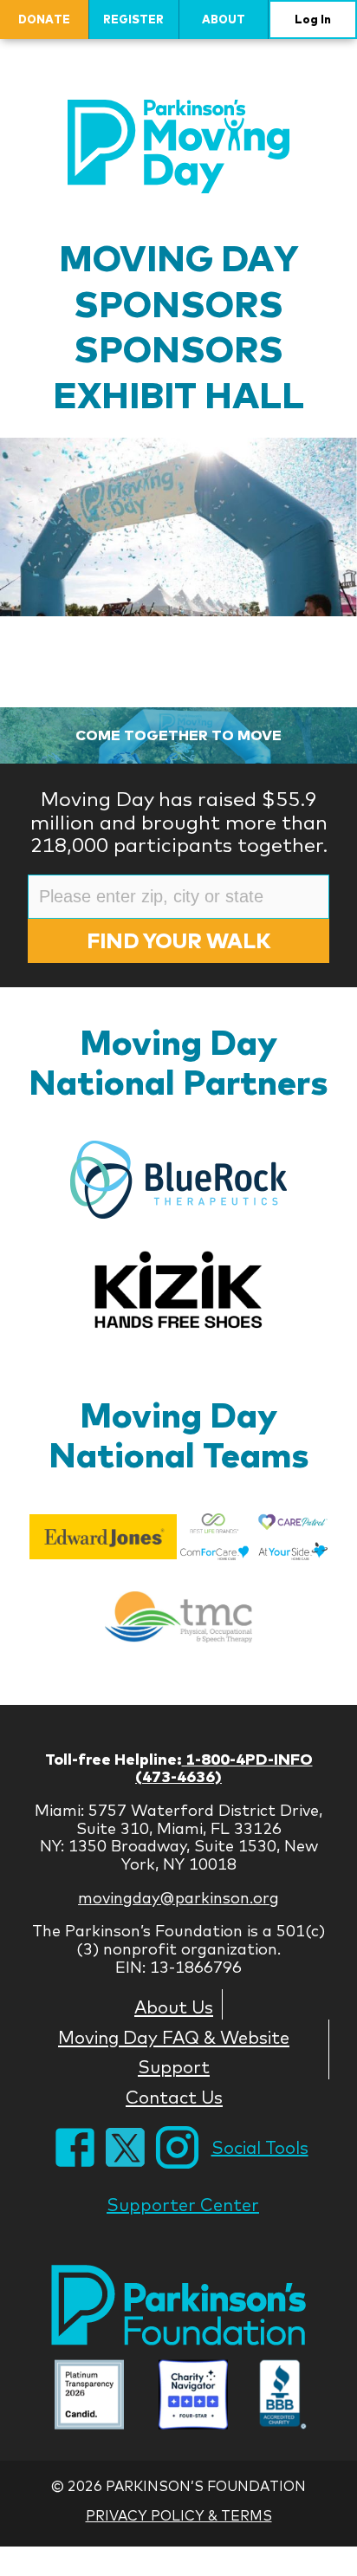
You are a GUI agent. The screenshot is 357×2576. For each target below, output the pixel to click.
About (224, 19)
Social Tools (260, 2147)
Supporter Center (183, 2205)
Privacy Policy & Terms (179, 2515)
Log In (313, 19)
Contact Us (174, 2097)
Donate (44, 19)
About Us (174, 2007)
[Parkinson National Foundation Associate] (89, 2397)
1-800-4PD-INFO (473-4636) (224, 1768)
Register (133, 19)
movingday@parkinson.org (178, 1898)
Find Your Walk (178, 940)
